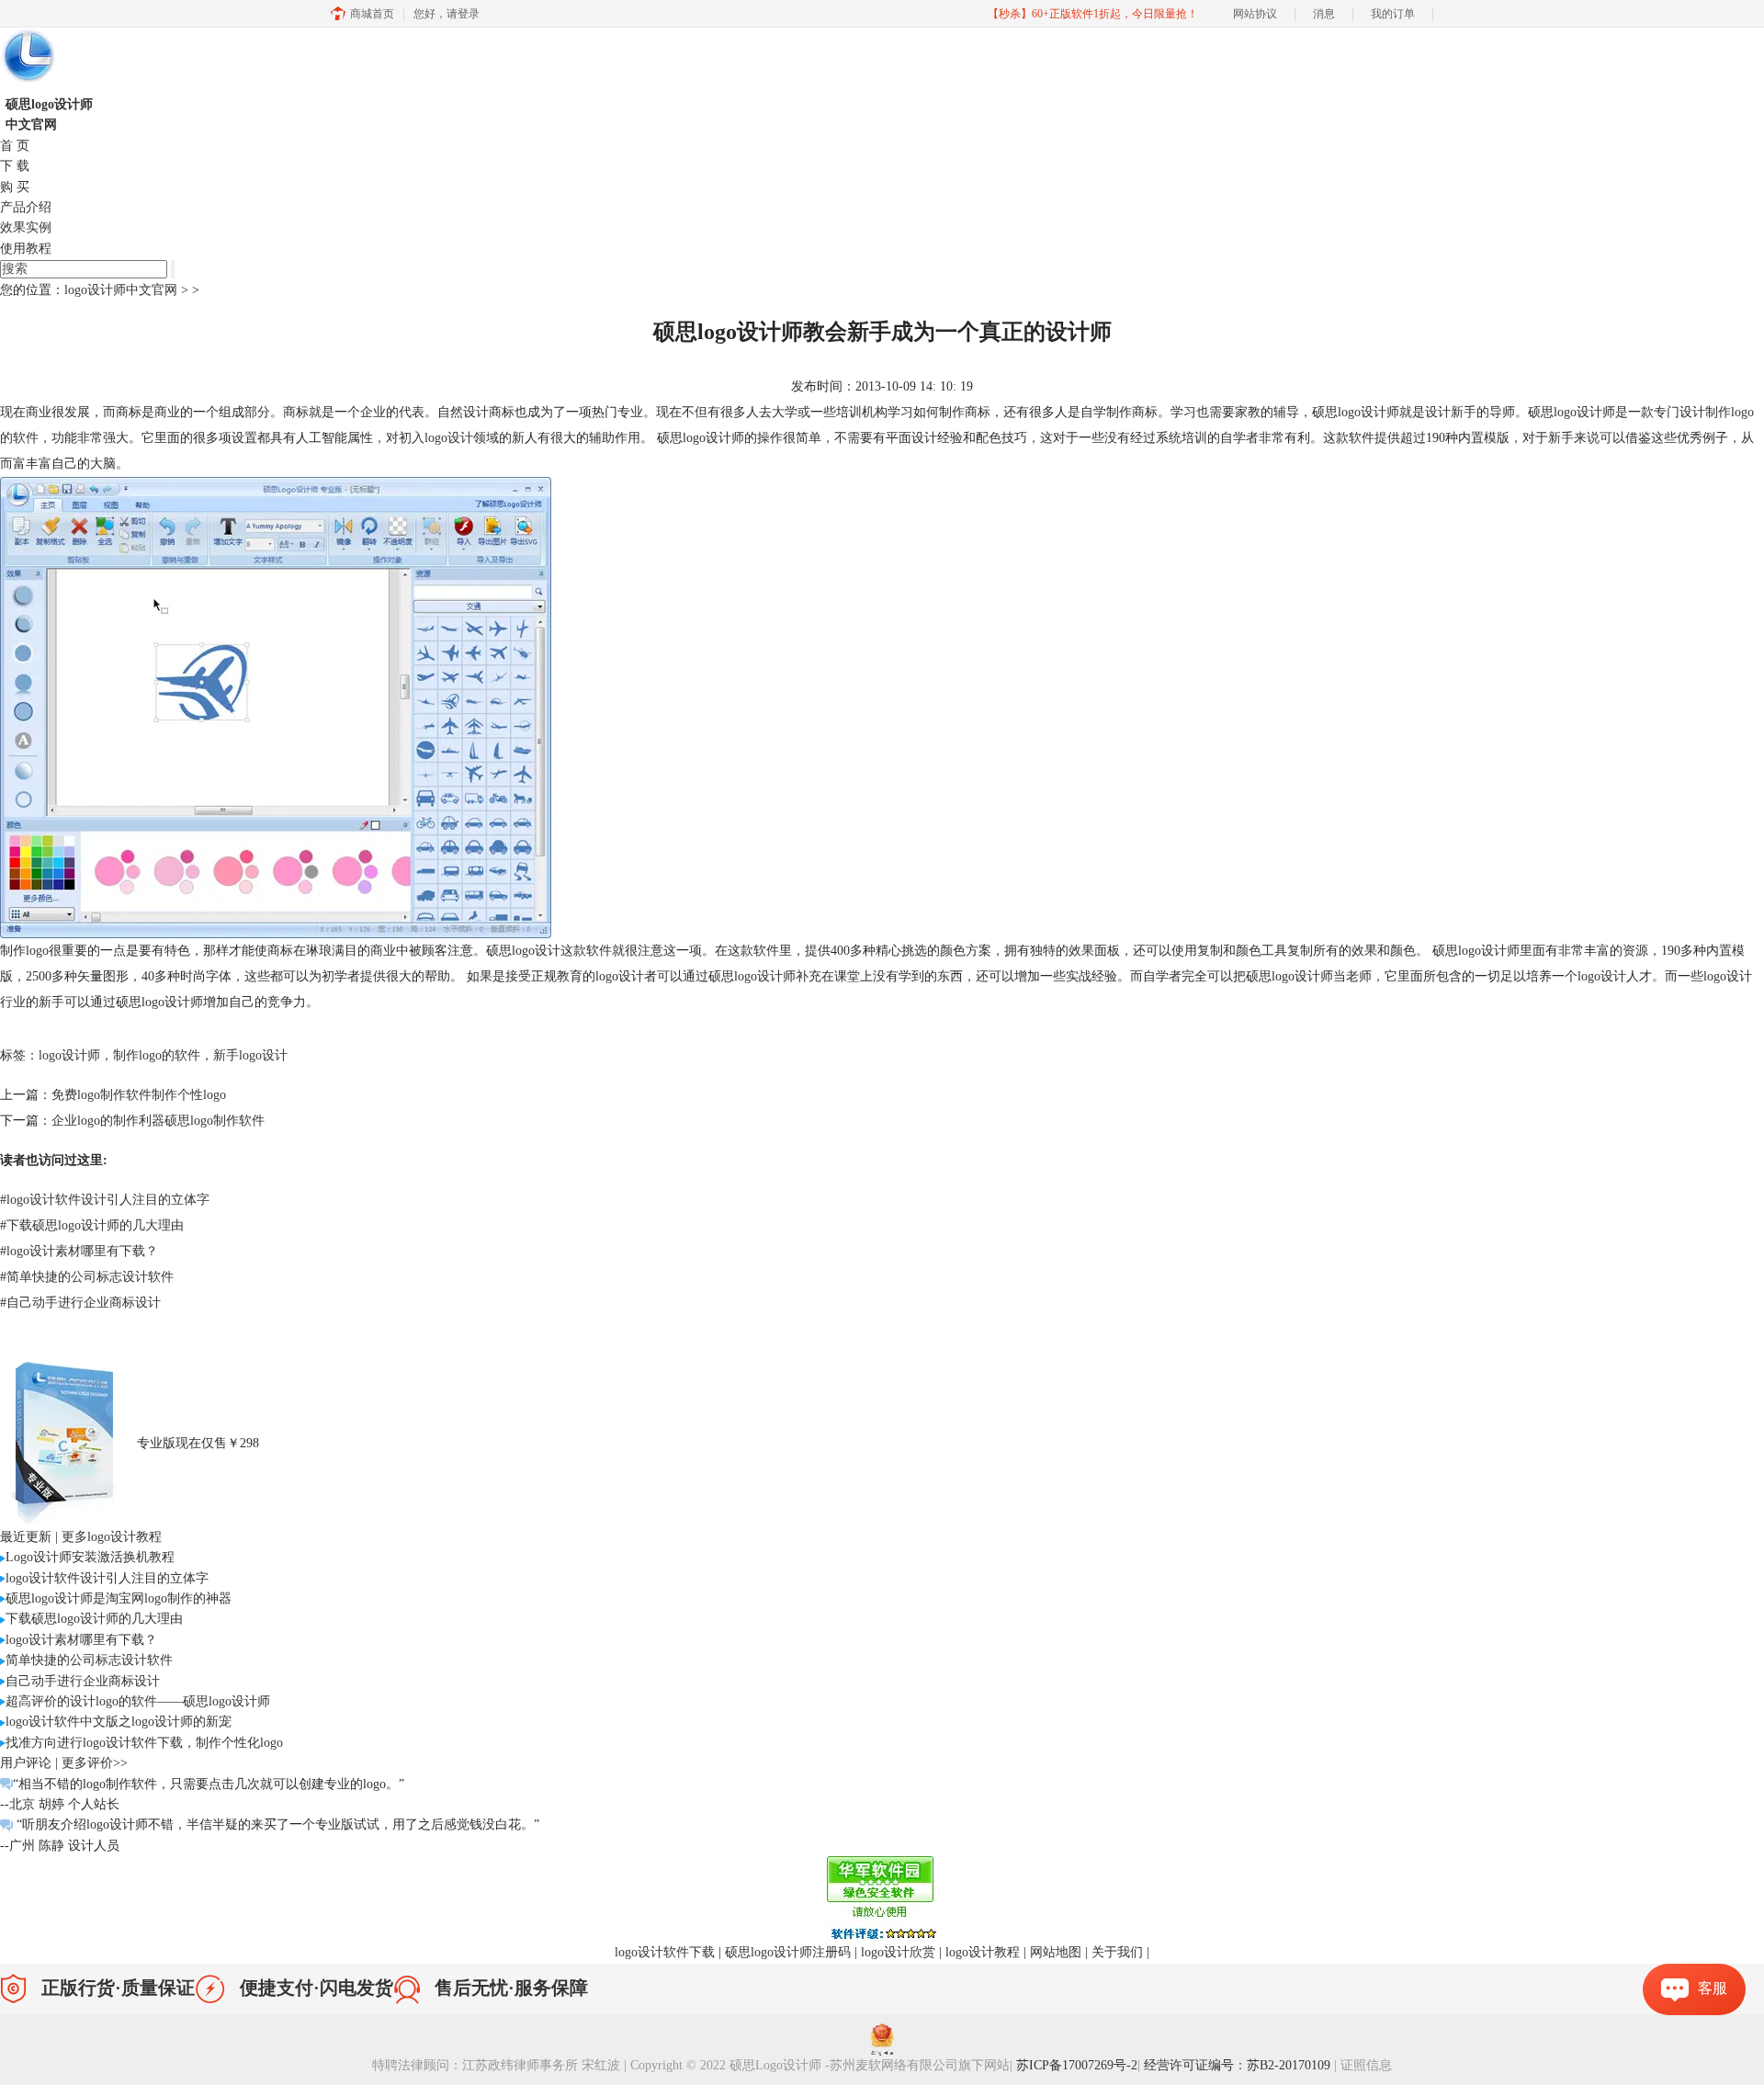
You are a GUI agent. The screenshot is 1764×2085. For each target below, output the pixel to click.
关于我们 (1117, 1952)
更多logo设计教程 (112, 1537)
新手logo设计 (250, 1055)
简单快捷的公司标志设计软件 (87, 1277)
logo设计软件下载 (665, 1952)
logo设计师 (69, 1055)
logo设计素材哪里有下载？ (79, 1251)
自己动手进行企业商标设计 (80, 1303)
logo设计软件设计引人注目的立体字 (105, 1200)
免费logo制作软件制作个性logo (139, 1095)
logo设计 (449, 438)
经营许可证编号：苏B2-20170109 (1239, 2065)
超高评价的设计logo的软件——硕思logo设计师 (138, 1701)
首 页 (15, 146)
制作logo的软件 (157, 1055)
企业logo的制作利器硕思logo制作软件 (158, 1121)
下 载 (15, 166)
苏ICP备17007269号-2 (1077, 2065)
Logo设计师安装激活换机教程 (90, 1557)
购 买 (15, 187)
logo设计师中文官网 (121, 290)
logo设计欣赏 (898, 1952)
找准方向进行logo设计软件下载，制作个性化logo (144, 1743)
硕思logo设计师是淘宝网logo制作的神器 (119, 1598)
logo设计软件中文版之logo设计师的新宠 (119, 1722)
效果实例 (26, 227)
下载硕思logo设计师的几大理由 (92, 1225)
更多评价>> (95, 1763)
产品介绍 (26, 207)
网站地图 (1056, 1952)
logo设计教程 (983, 1952)
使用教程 (26, 249)
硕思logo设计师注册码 (788, 1952)
